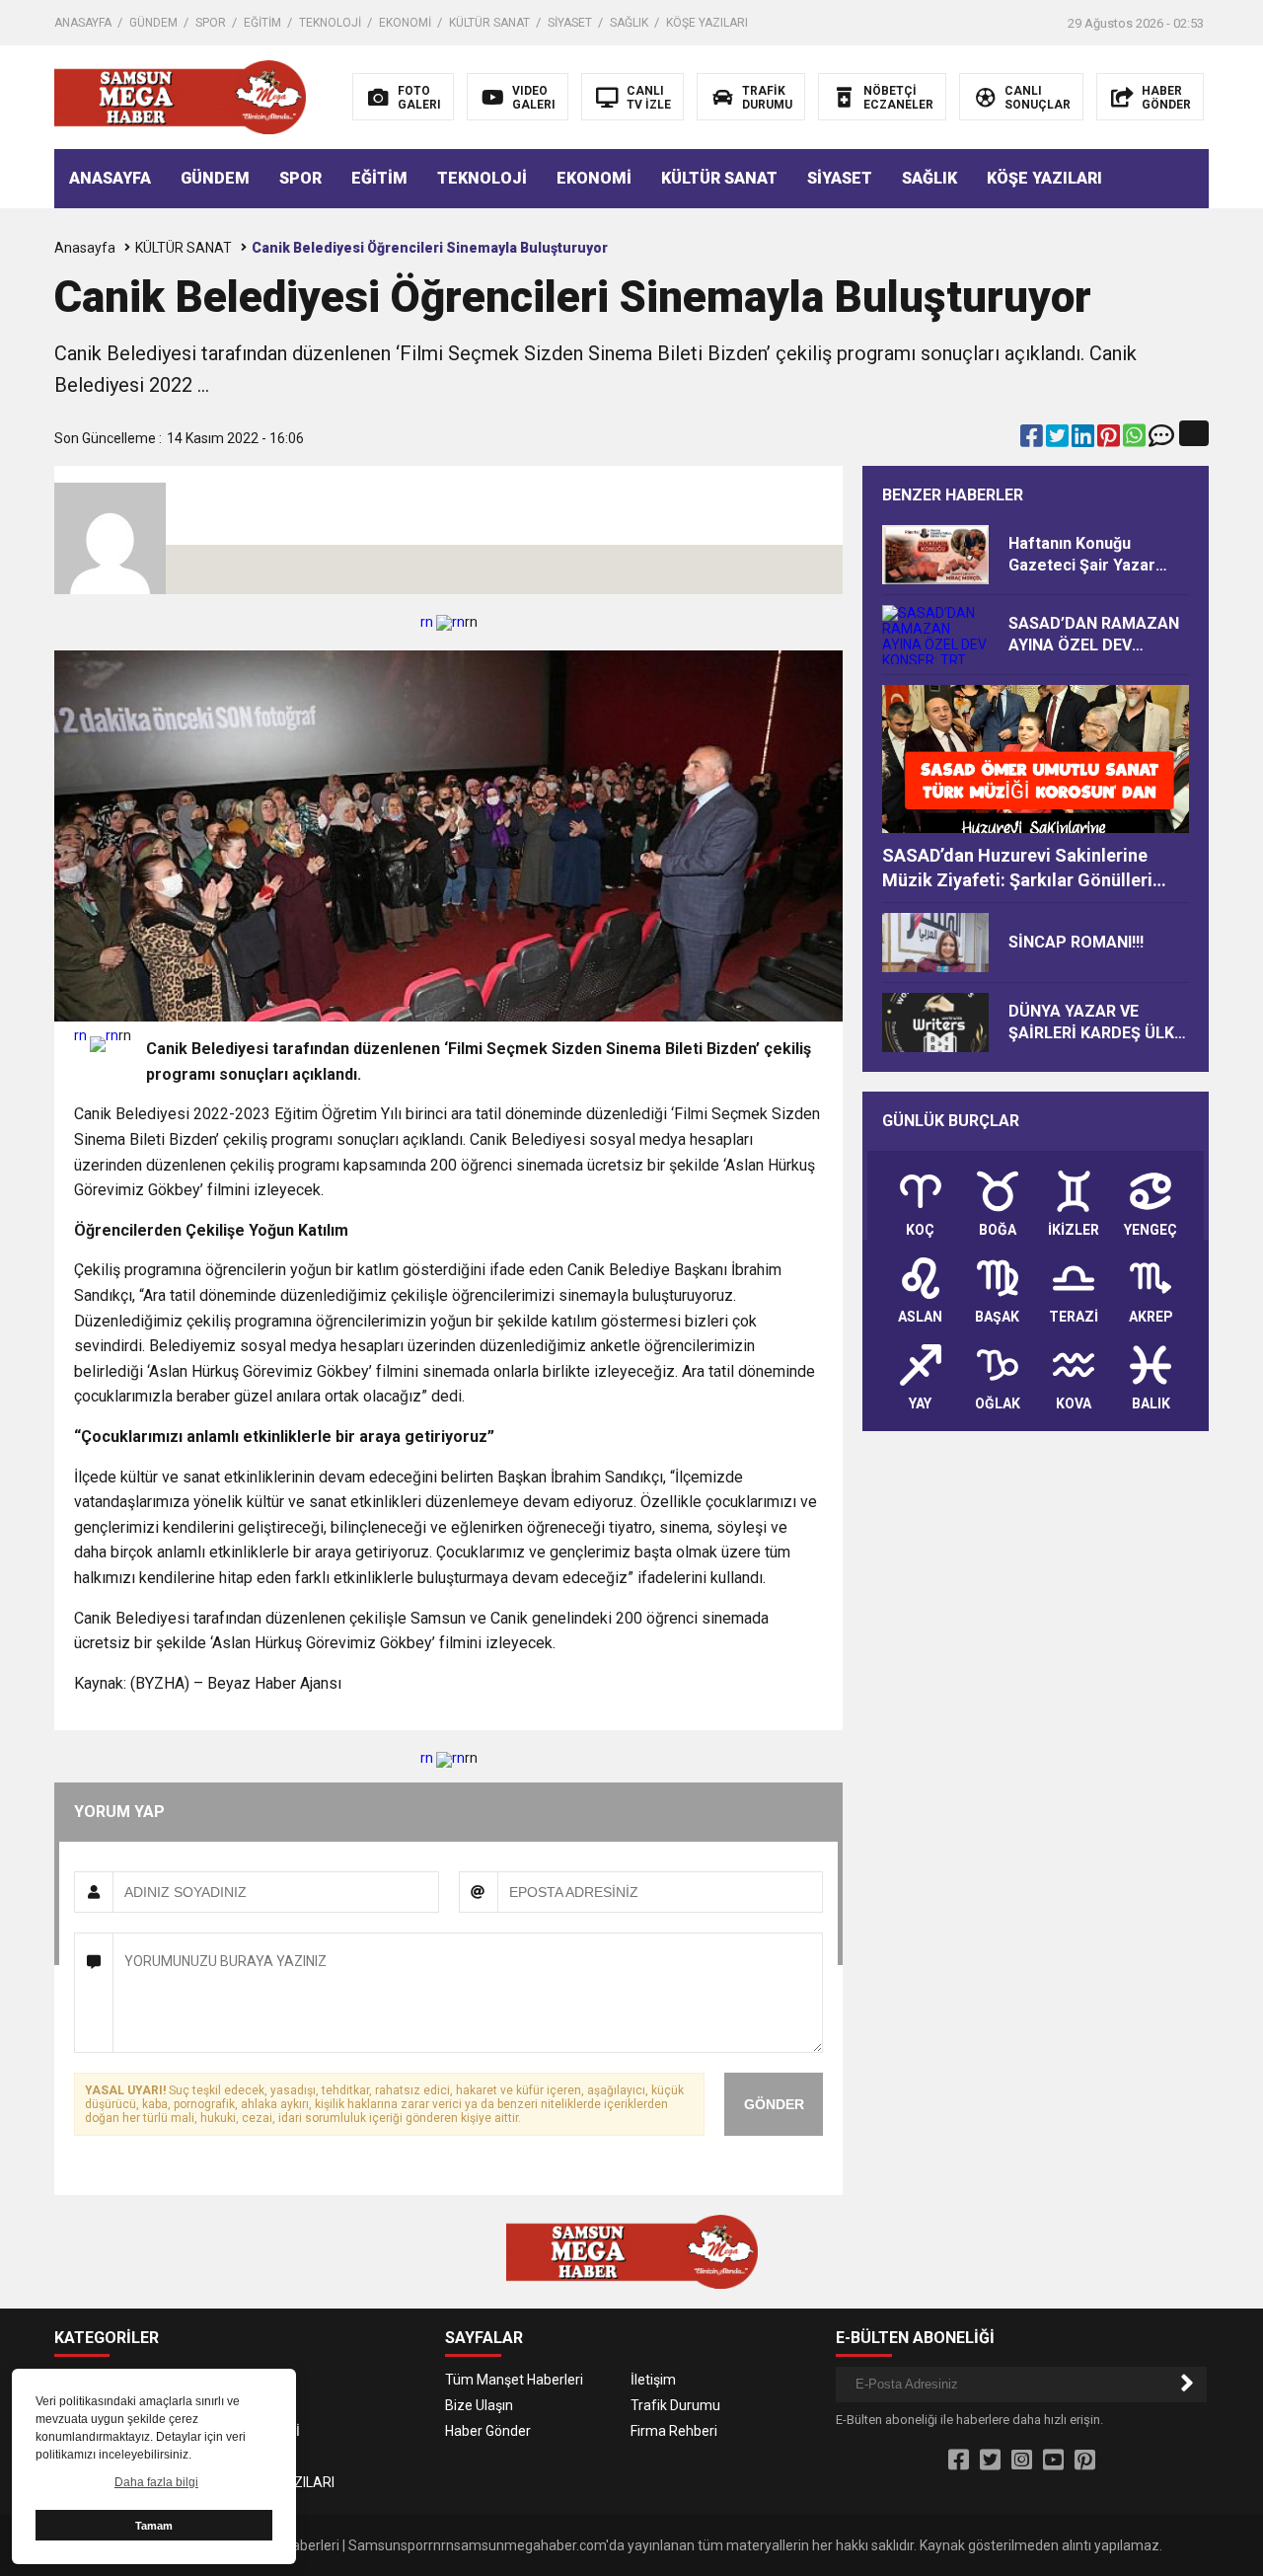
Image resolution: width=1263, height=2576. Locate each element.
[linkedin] (1084, 440)
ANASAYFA (83, 23)
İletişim (653, 2380)
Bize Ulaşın (479, 2405)
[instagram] (1022, 2461)
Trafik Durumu (675, 2405)
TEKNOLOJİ (330, 23)
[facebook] (1033, 440)
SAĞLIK (629, 23)
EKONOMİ (405, 23)
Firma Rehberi (674, 2431)
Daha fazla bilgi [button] (156, 2482)
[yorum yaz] (1161, 440)
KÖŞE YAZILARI (707, 23)
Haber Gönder (488, 2431)
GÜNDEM (153, 23)
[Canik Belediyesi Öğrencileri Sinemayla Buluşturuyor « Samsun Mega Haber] (180, 96)
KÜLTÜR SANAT (489, 23)
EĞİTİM (262, 23)
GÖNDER (774, 2104)
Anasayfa (85, 248)
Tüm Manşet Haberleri (514, 2380)
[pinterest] (1110, 440)
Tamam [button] (154, 2526)
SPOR (211, 23)
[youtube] (1053, 2461)
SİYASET (570, 23)
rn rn (443, 622)
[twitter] (1059, 440)
